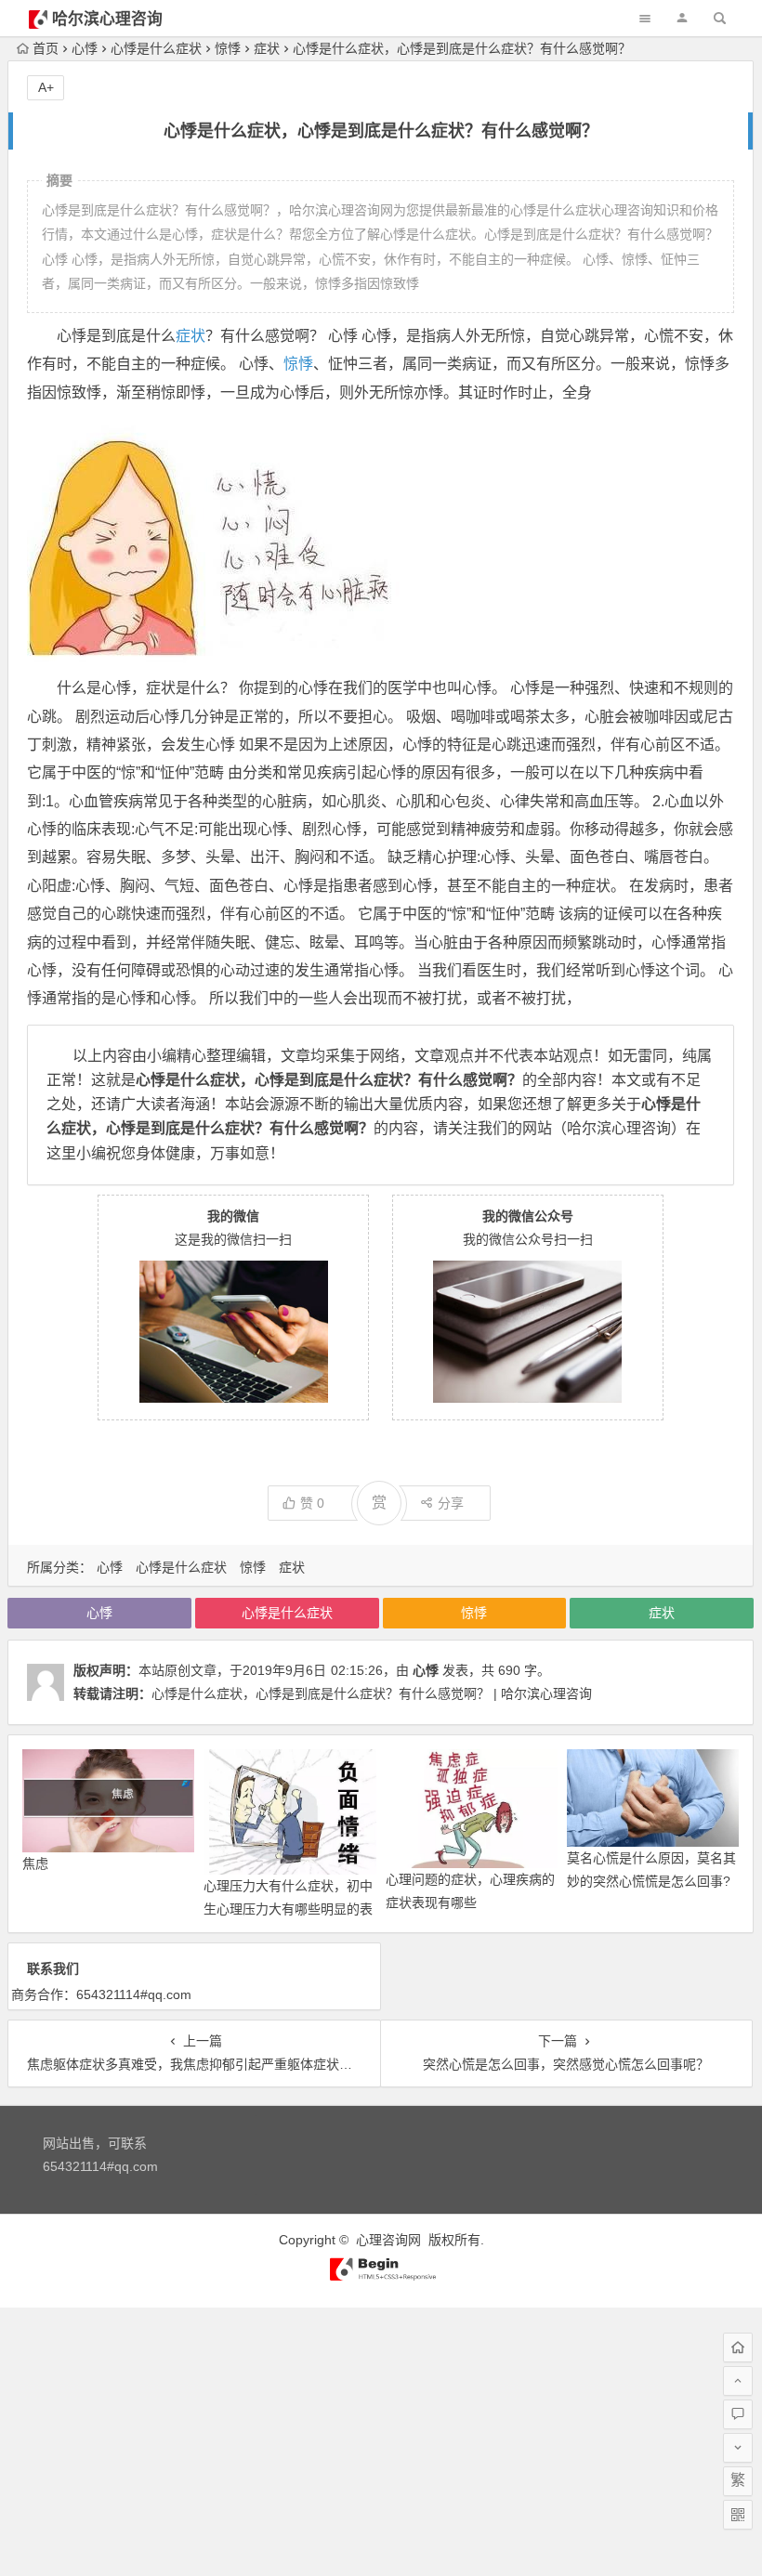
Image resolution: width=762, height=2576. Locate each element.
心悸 (85, 48)
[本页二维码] (738, 2515)
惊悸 (228, 48)
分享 (451, 1503)
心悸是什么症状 (156, 48)
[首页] (738, 2347)
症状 (267, 48)
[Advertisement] (381, 2438)
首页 (46, 48)
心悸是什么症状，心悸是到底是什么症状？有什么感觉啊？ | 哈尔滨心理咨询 (372, 1693)
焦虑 (35, 1863)
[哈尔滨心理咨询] (381, 2277)
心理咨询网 (388, 2240)
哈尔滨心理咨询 (107, 19)
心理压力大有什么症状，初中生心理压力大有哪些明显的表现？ (288, 1909)
